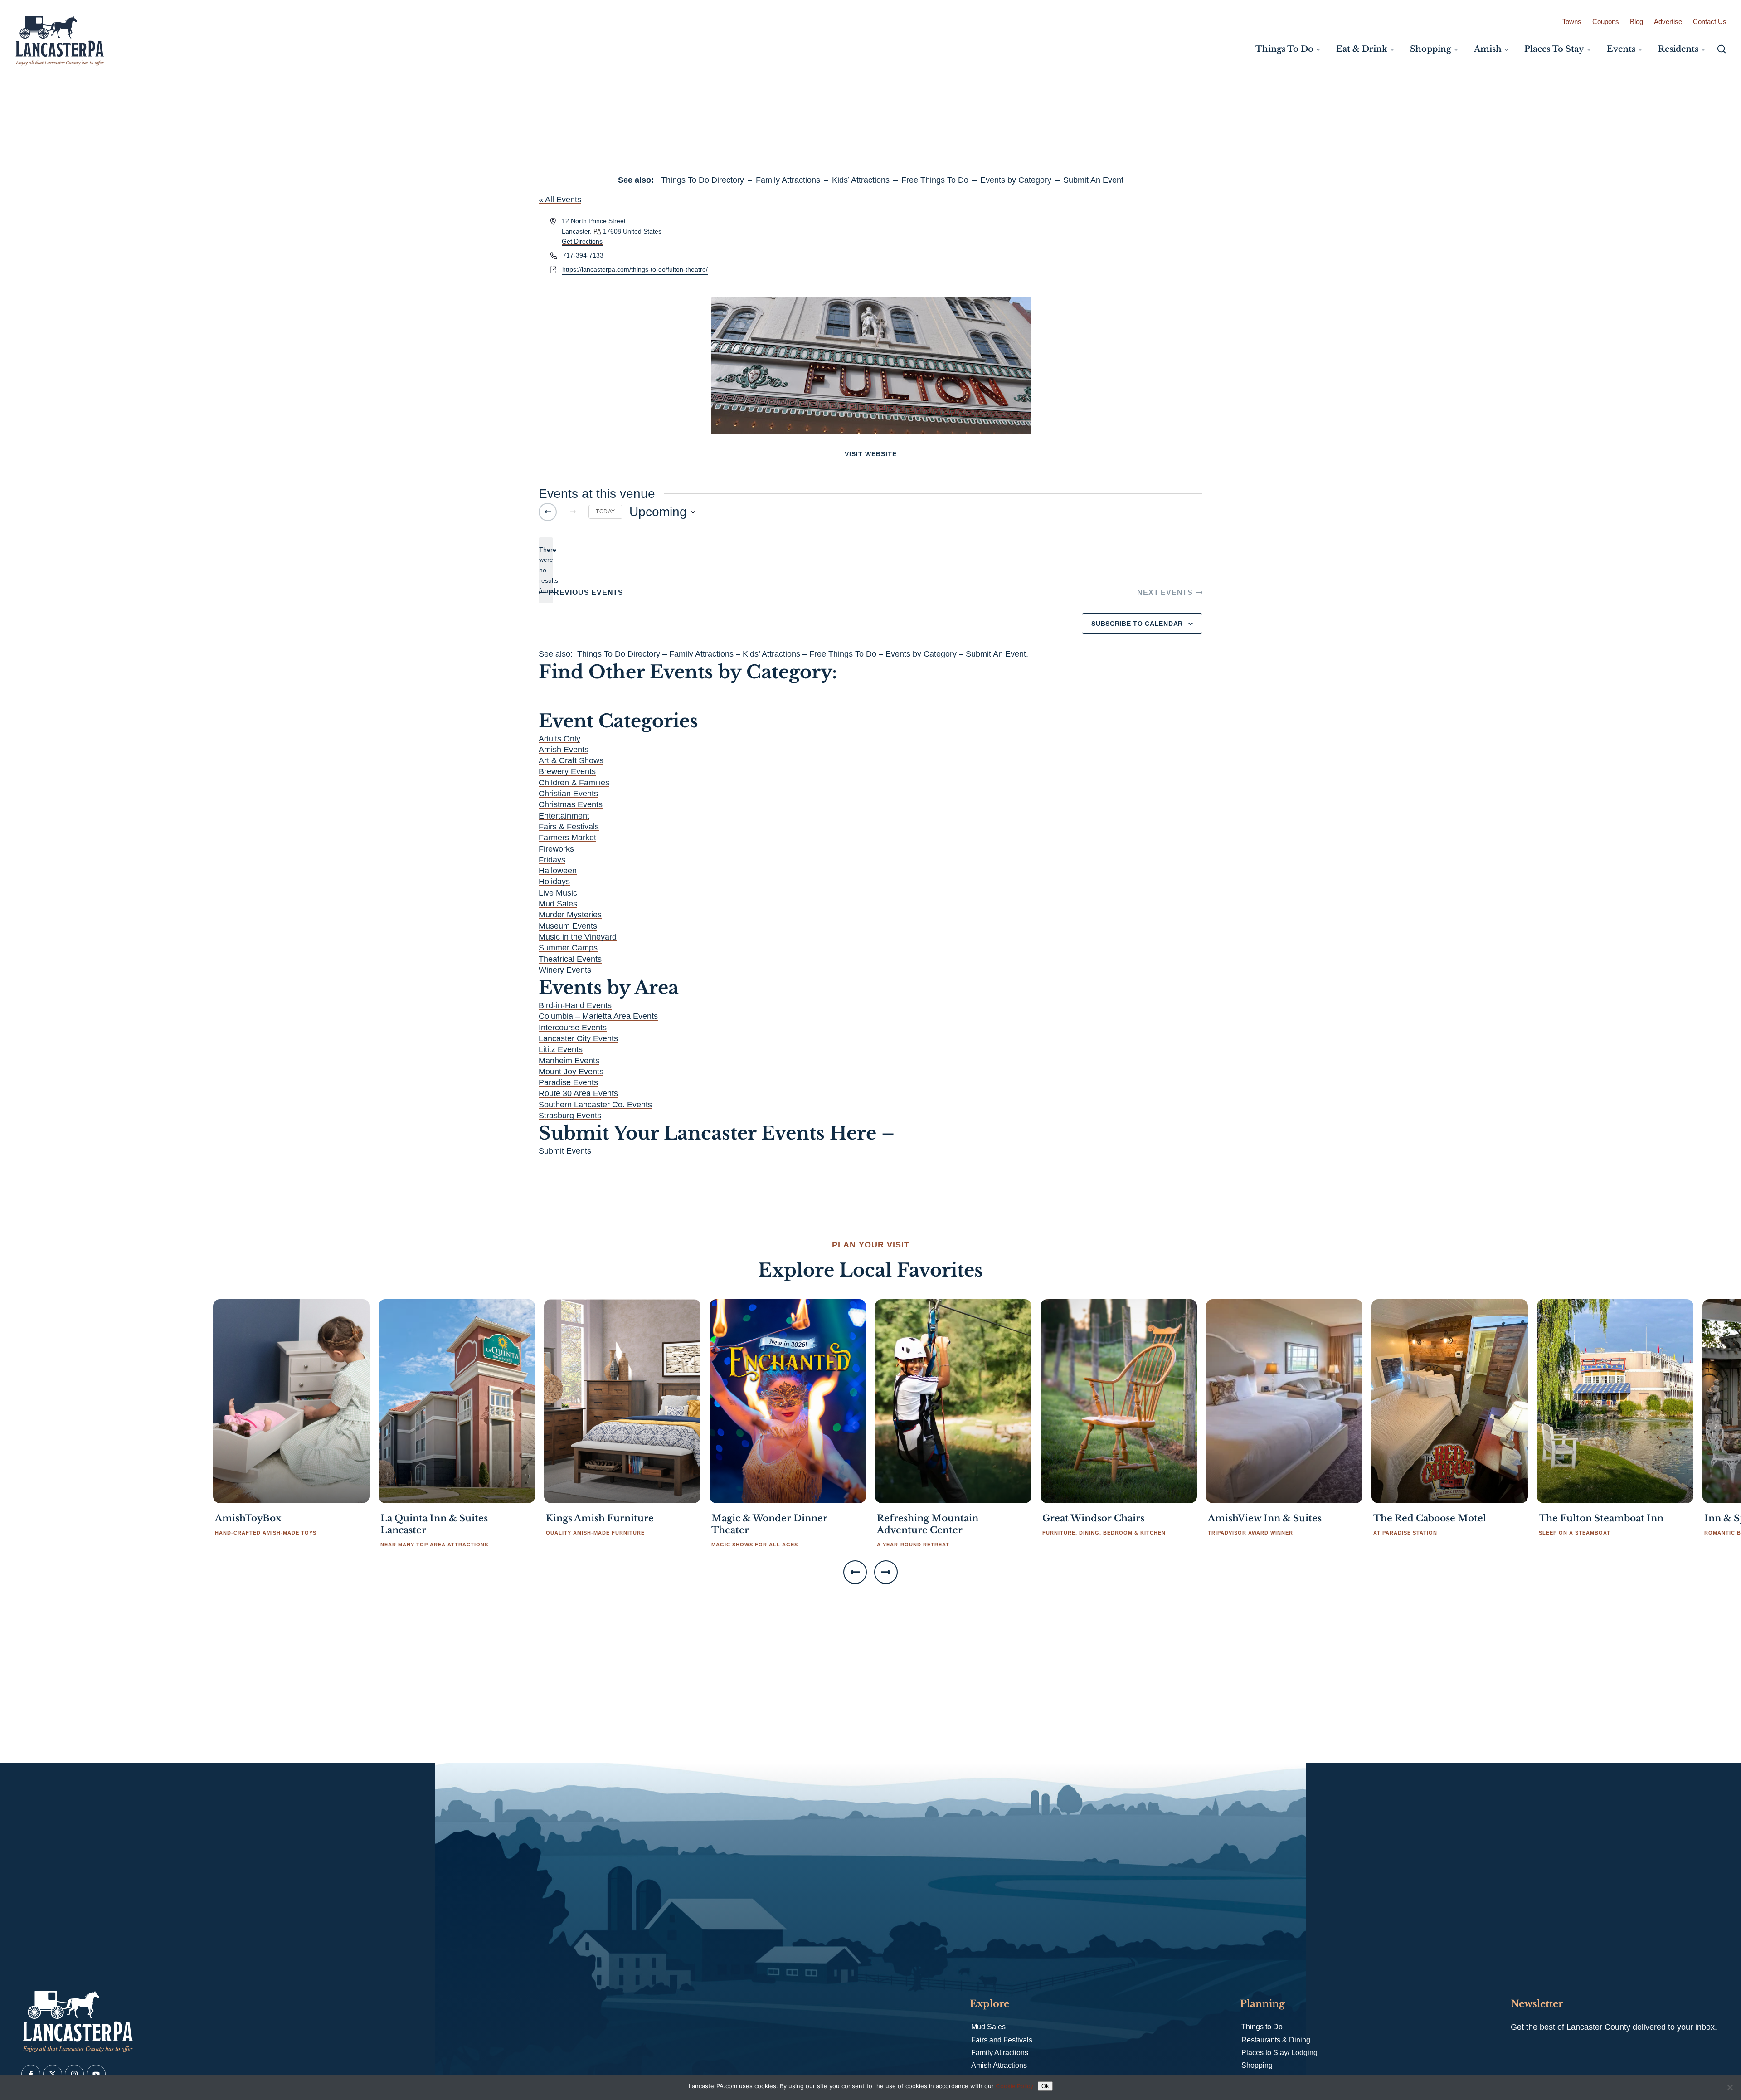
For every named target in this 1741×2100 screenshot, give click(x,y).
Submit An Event (1093, 180)
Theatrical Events (570, 959)
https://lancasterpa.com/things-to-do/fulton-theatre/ (635, 269)
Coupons (1606, 22)
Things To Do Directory (703, 180)
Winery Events (565, 970)
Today (605, 512)
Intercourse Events (573, 1028)
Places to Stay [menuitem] (1554, 49)
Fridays (552, 860)
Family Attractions (788, 180)
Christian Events (568, 794)
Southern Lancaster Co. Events (595, 1105)
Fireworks (556, 849)
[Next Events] (573, 512)
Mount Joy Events (571, 1072)
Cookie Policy (1014, 2086)
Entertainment (564, 816)
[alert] (546, 570)
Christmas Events (571, 804)
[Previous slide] (855, 1572)
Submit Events (565, 1151)
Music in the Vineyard (578, 937)
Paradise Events (568, 1082)
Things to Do (1262, 2027)
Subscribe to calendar (1137, 624)
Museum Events (568, 926)
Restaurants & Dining (1276, 2040)
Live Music (558, 893)
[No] (1730, 2087)
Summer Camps (568, 948)
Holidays (554, 882)
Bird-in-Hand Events (575, 1005)
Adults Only (559, 739)
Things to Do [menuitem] (1284, 49)
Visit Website (871, 454)
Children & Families (574, 783)
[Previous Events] (548, 512)
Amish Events (564, 750)
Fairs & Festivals (569, 827)
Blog (1636, 22)
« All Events (560, 200)
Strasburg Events (570, 1116)
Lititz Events (561, 1049)
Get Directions (582, 241)
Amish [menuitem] (1488, 49)
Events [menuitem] (1621, 49)
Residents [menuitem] (1678, 49)
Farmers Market (567, 838)
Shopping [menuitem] (1431, 49)
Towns (1572, 22)
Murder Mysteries (570, 915)
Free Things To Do (935, 180)
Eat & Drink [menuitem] (1362, 49)
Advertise (1668, 22)
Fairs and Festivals (1002, 2040)
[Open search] (1722, 49)
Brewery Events (567, 771)
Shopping (1257, 2065)
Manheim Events (569, 1061)
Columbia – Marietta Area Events (598, 1016)
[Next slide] (886, 1572)
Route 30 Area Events (578, 1093)
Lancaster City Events (578, 1038)
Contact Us (1710, 22)
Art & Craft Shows (571, 760)
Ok (1045, 2086)
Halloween (558, 871)
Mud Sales (558, 904)
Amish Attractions (999, 2065)
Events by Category (1016, 180)
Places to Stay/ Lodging (1279, 2053)
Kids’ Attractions (861, 180)
